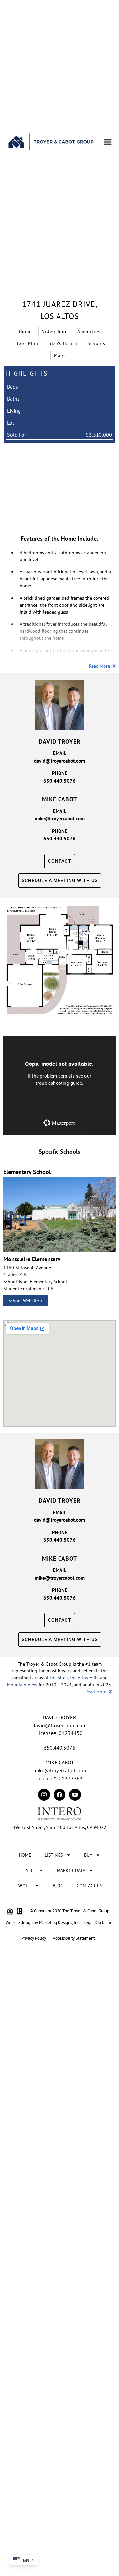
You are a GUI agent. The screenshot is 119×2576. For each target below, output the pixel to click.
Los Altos (59, 1678)
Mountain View (22, 1685)
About (24, 1886)
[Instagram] (44, 1795)
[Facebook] (59, 1795)
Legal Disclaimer (99, 1923)
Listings (54, 1855)
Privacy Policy (34, 1938)
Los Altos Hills (84, 1678)
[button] (108, 142)
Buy (88, 1855)
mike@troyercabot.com (60, 819)
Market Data (71, 1870)
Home (25, 1855)
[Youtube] (75, 1795)
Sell (31, 1870)
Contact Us (89, 1886)
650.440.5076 (59, 781)
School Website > (25, 1301)
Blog (58, 1886)
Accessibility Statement (74, 1938)
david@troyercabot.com (59, 761)
